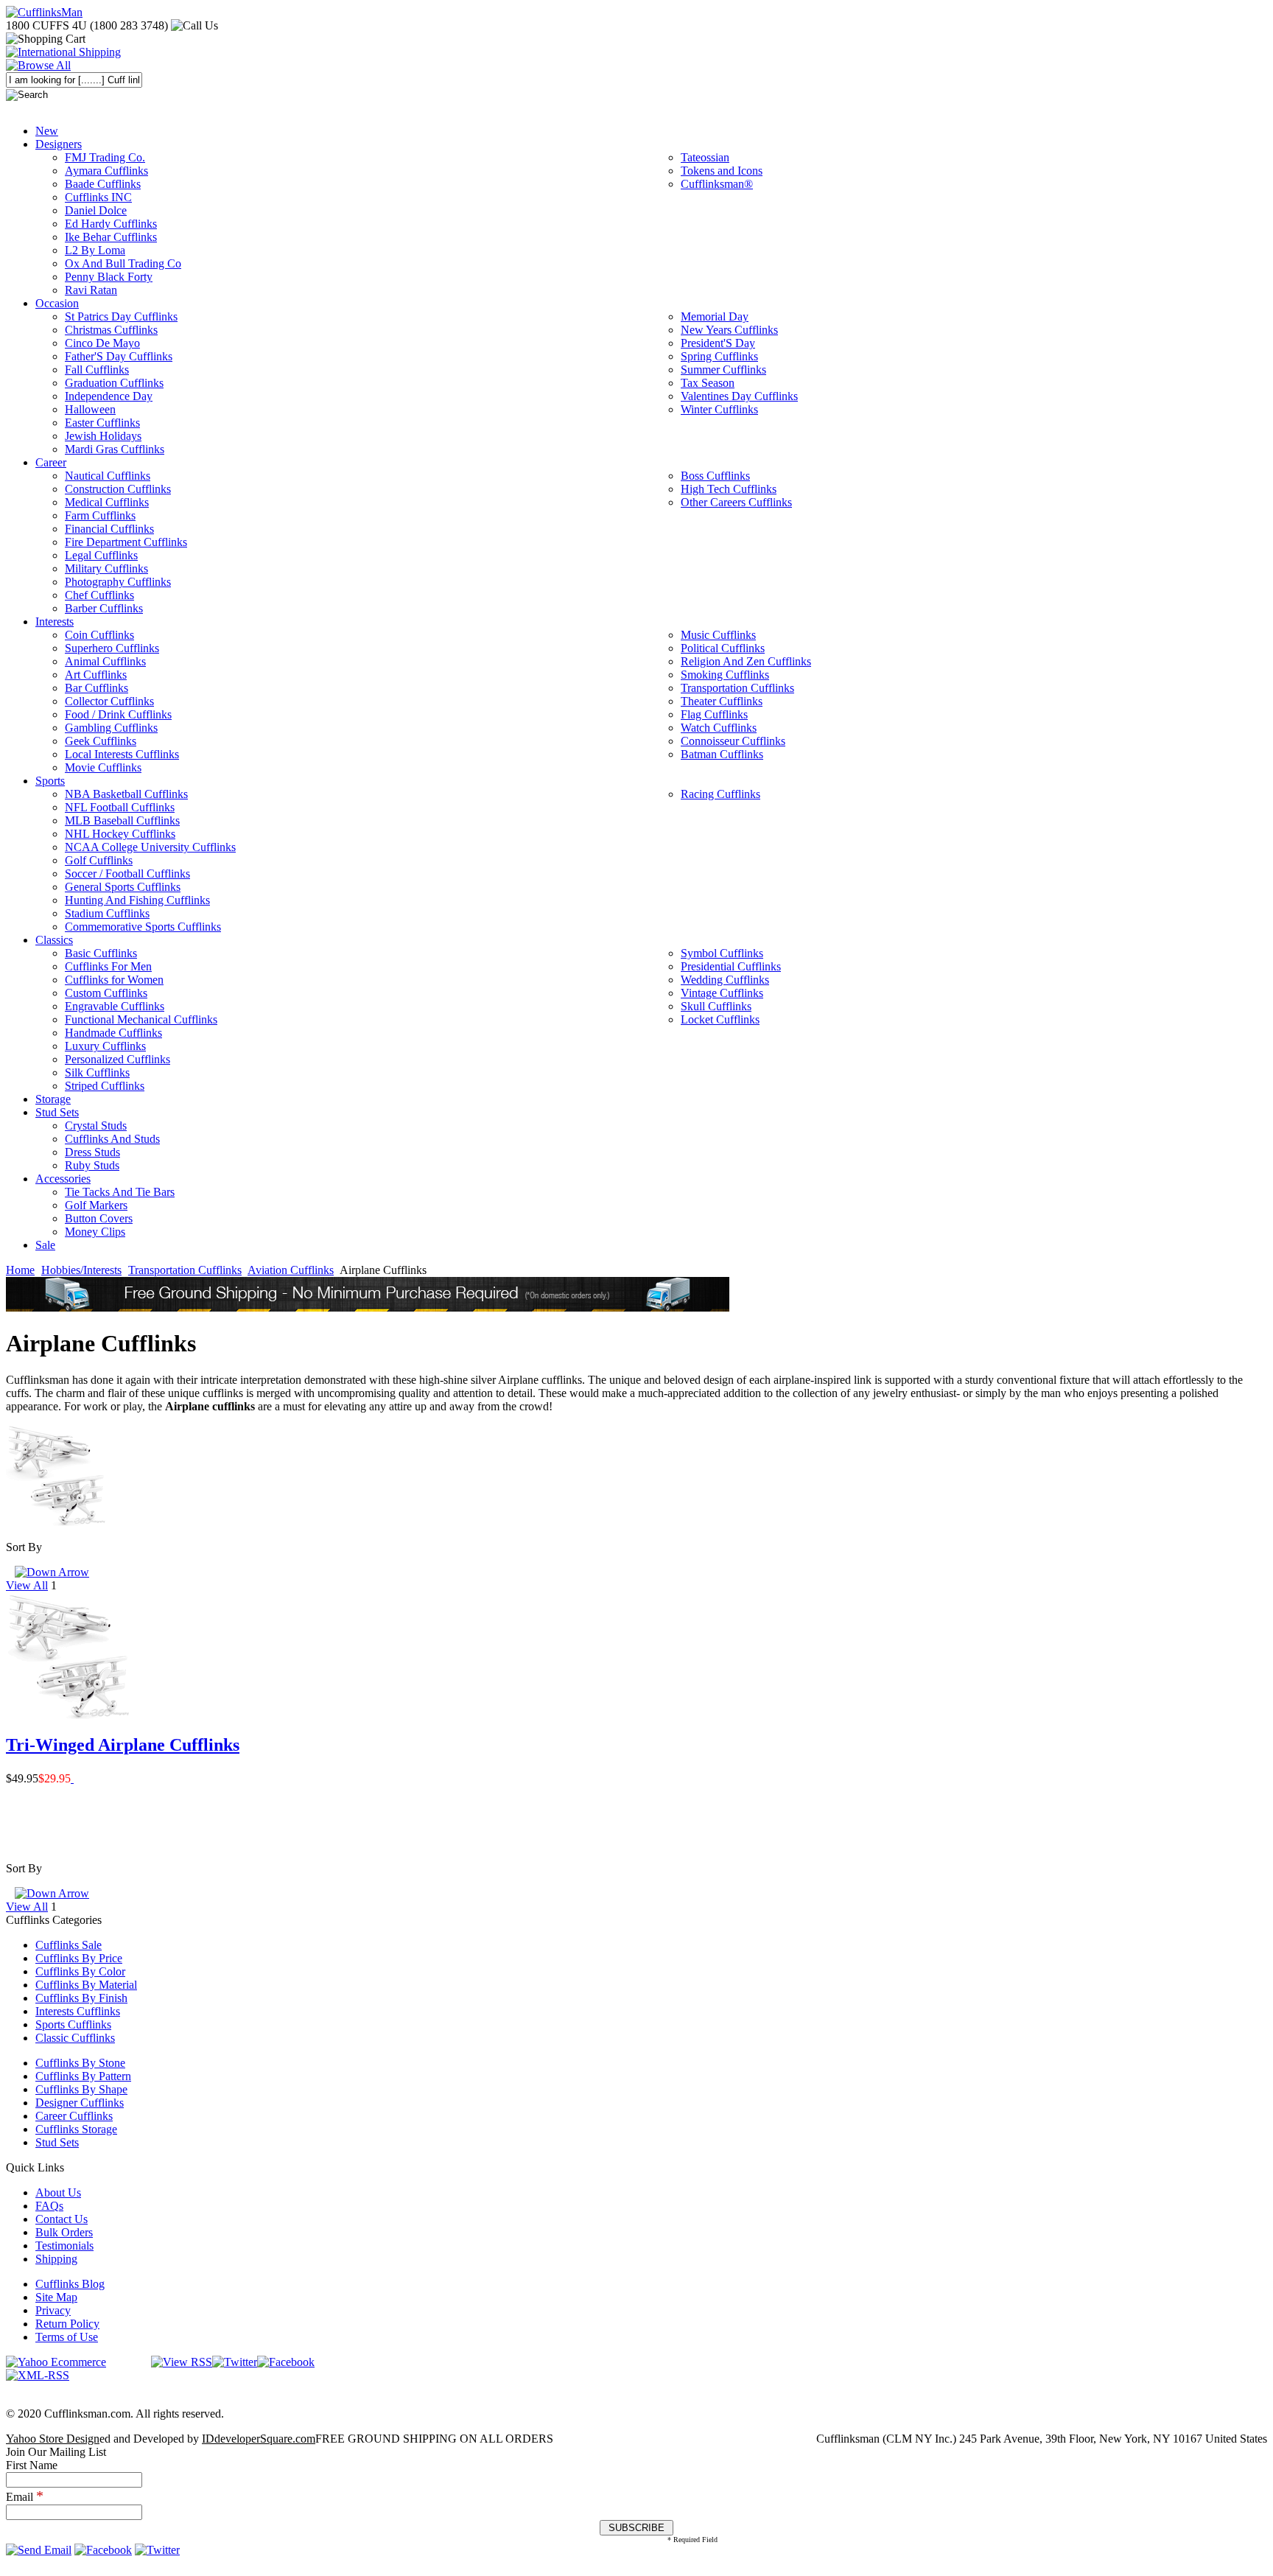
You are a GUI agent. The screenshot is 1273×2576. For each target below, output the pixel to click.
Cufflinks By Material (86, 1985)
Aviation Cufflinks (291, 1270)
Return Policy (67, 2324)
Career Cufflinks (74, 2116)
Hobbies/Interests (81, 1270)
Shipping (56, 2259)
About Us (58, 2192)
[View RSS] (182, 2362)
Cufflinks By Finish (81, 1998)
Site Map (56, 2297)
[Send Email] (39, 2550)
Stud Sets (57, 2142)
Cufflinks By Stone (80, 2063)
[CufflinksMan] (44, 12)
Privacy (53, 2310)
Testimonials (64, 2246)
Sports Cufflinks (73, 2024)
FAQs (49, 2206)
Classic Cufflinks (75, 2038)
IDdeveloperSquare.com (259, 2439)
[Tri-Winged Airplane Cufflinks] (72, 1778)
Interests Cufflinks (78, 2011)
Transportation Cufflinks (185, 1270)
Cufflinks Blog (70, 2284)
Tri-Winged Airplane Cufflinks (123, 1745)
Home (20, 1270)
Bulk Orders (64, 2232)
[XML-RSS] (38, 2375)
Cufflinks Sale (69, 1945)
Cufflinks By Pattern (83, 2076)
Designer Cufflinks (80, 2103)
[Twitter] (235, 2362)
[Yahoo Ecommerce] (56, 2362)
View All (27, 1585)
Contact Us (62, 2219)
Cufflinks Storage (76, 2129)
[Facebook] (286, 2362)
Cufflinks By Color (80, 1971)
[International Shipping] (63, 52)
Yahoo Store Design (53, 2439)
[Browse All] (38, 65)
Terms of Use (67, 2337)
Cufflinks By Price (79, 1958)
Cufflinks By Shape (81, 2089)
